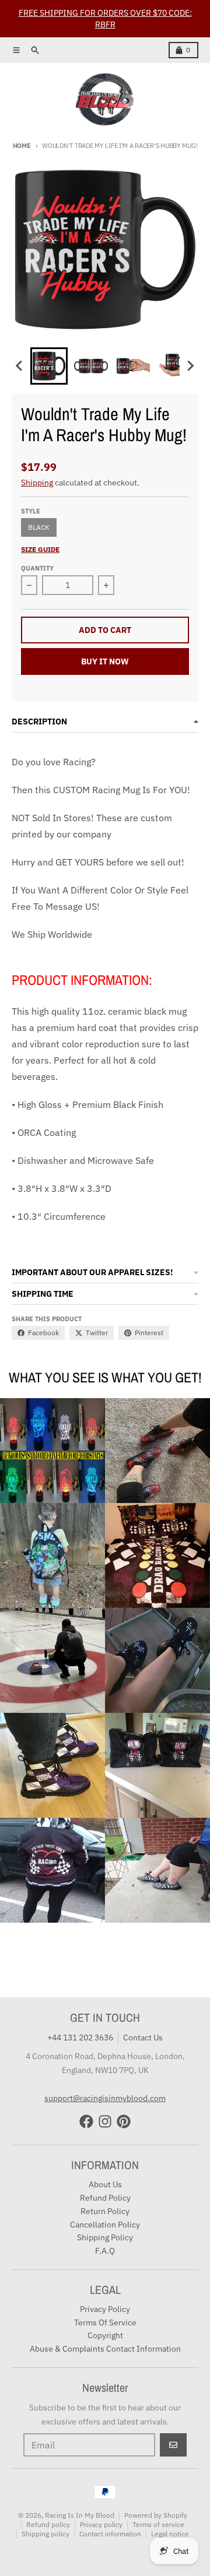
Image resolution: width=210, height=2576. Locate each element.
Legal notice (170, 2534)
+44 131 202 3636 (80, 2037)
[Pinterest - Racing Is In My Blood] (124, 2121)
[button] (49, 366)
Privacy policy (101, 2524)
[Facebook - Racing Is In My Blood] (86, 2121)
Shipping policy (45, 2534)
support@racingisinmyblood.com (105, 2098)
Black (39, 527)
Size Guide (40, 549)
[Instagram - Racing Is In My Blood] (105, 2121)
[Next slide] (190, 366)
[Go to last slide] (20, 366)
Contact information (110, 2534)
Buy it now (105, 661)
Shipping (37, 483)
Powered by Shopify (156, 2515)
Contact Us (143, 2037)
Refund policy (48, 2524)
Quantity (37, 568)
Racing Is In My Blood (80, 2515)
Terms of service (158, 2524)
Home (22, 146)
